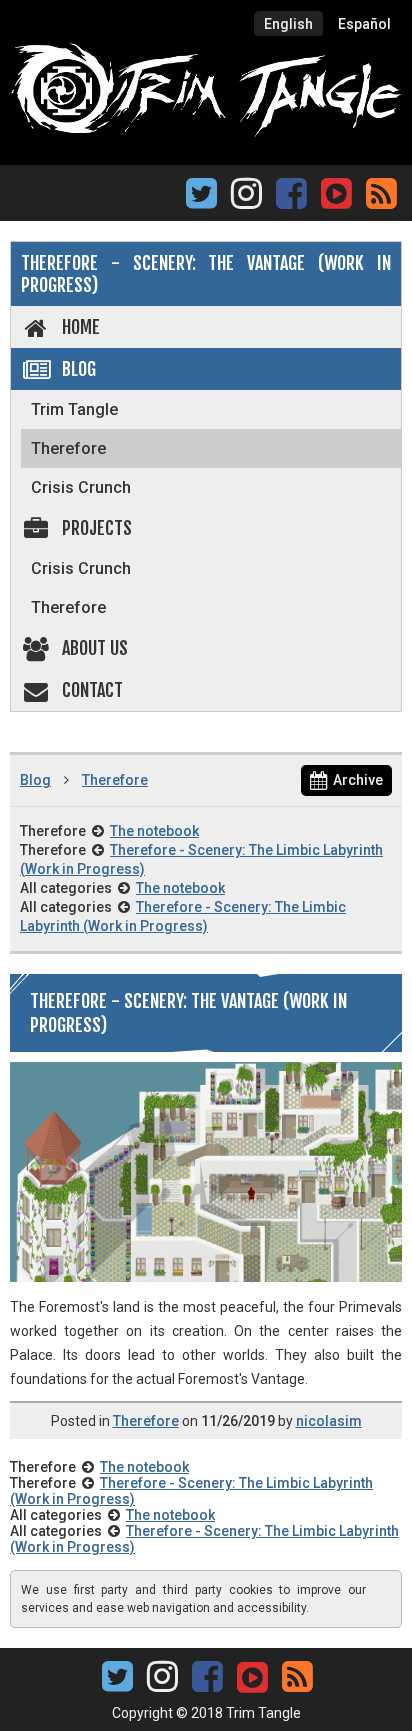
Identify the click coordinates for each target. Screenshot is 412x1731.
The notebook (154, 831)
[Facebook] (291, 199)
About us (95, 648)
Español (364, 24)
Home (81, 327)
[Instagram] (246, 199)
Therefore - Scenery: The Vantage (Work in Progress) (206, 274)
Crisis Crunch (81, 487)
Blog (79, 369)
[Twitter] (201, 199)
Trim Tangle (74, 409)
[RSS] (381, 199)
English (288, 24)
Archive (358, 780)
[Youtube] (336, 191)
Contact (92, 690)
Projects (97, 528)
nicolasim (329, 1421)
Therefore (68, 448)
